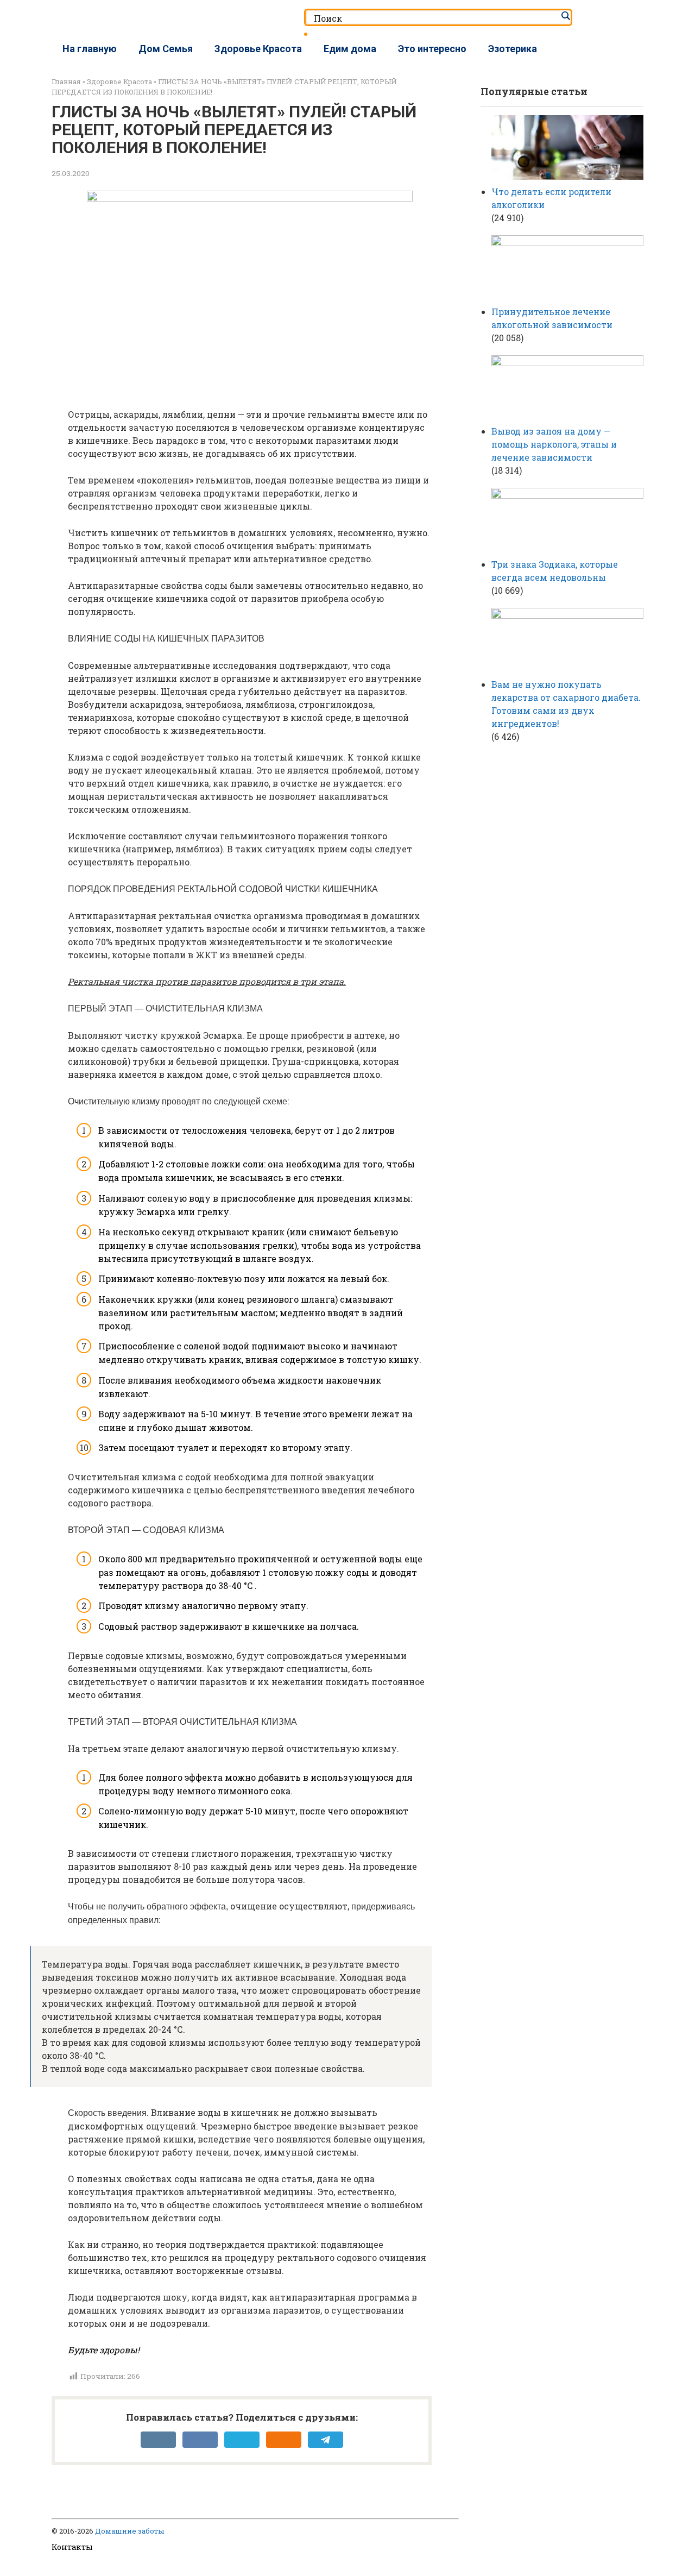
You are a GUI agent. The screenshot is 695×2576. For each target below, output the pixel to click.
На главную (90, 49)
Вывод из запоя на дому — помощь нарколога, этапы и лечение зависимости (554, 444)
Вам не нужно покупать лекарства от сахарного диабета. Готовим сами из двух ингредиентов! (566, 704)
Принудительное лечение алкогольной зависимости (552, 318)
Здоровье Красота (258, 49)
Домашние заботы (129, 2531)
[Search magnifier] (565, 16)
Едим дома (350, 49)
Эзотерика (513, 49)
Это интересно (432, 49)
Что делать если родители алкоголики (551, 198)
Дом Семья (166, 49)
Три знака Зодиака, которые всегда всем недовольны (555, 571)
